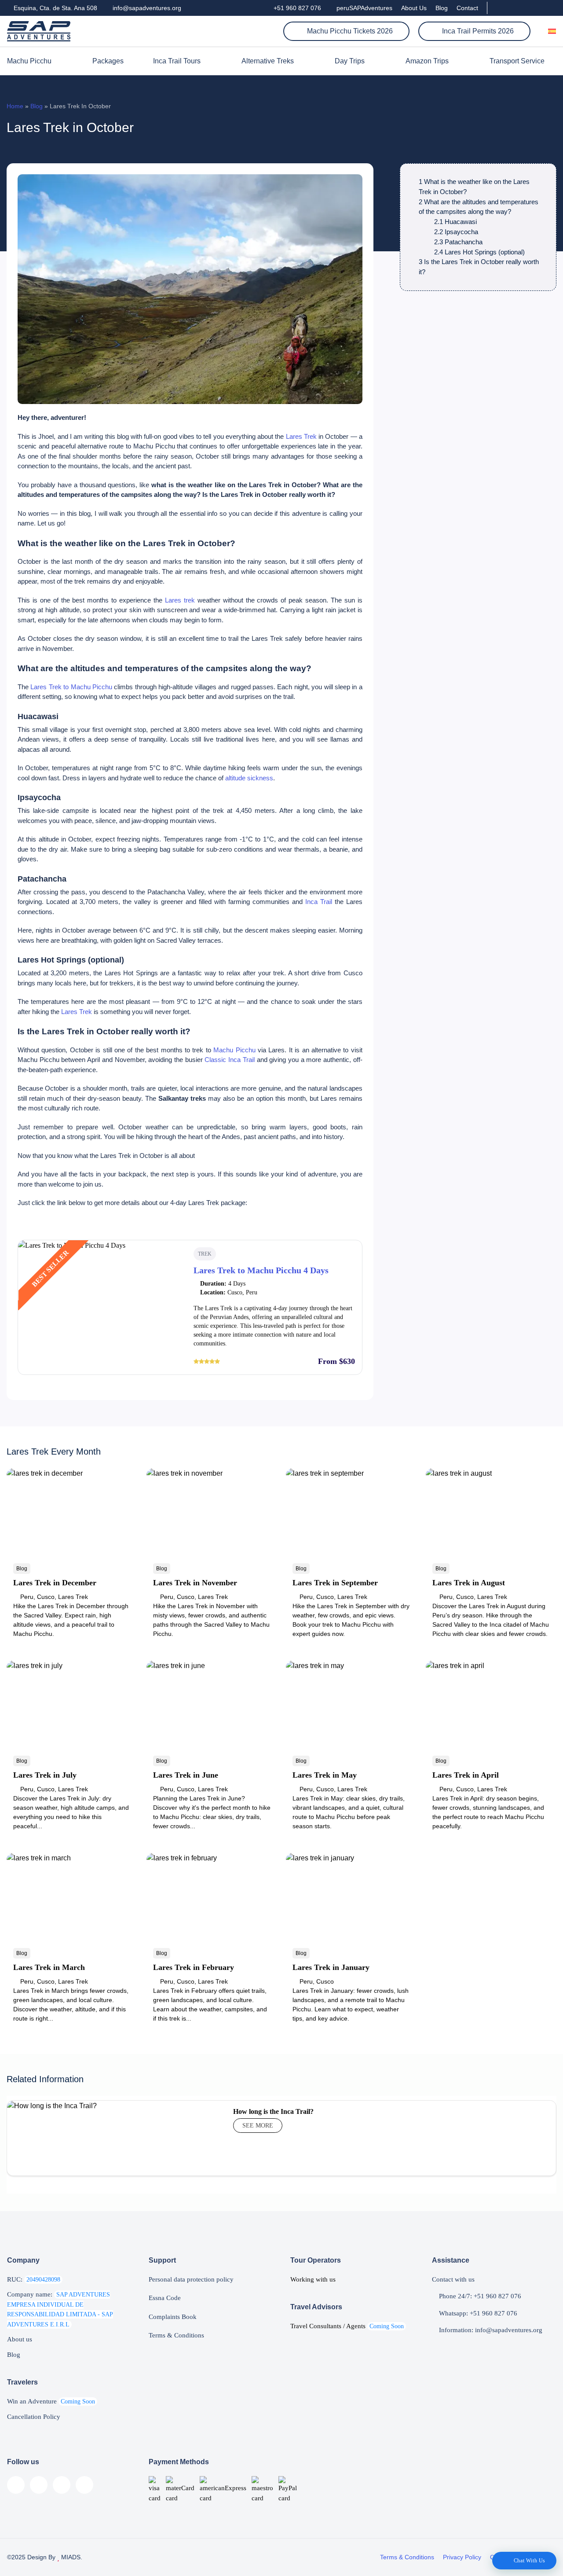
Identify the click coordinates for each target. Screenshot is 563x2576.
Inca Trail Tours (177, 61)
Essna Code (165, 2298)
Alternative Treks (268, 61)
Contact (467, 8)
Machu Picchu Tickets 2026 (349, 31)
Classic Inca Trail (229, 1060)
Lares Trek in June (186, 1775)
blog (37, 106)
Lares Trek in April (466, 1775)
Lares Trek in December (55, 1583)
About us (20, 2339)
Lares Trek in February (194, 1967)
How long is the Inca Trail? (273, 2111)
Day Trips (350, 61)
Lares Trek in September (335, 1583)
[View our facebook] (499, 8)
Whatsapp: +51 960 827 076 (477, 2313)
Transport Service (517, 61)
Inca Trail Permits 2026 (477, 31)
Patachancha (458, 242)
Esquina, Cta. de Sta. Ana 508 (55, 8)
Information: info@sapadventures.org (490, 2330)
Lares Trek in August (469, 1583)
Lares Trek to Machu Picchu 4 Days (261, 1270)
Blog (442, 8)
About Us (414, 8)
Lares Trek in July (45, 1775)
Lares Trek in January (331, 1967)
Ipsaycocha (456, 232)
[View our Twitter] (538, 8)
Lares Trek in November (195, 1583)
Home (15, 106)
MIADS (70, 2557)
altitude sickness (249, 778)
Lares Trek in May (325, 1775)
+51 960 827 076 (296, 8)
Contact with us (453, 2279)
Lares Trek (301, 436)
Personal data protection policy (191, 2279)
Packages (108, 61)
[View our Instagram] (523, 8)
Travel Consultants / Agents (347, 2326)
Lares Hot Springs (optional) (479, 252)
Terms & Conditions (176, 2335)
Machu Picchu (29, 61)
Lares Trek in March (49, 1967)
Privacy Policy (462, 2557)
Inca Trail (319, 902)
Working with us (313, 2279)
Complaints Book (173, 2317)
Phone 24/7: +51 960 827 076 (479, 2296)
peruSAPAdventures (364, 8)
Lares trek (180, 600)
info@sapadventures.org (146, 8)
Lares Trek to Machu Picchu (71, 687)
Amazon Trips (427, 61)
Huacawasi (455, 222)
